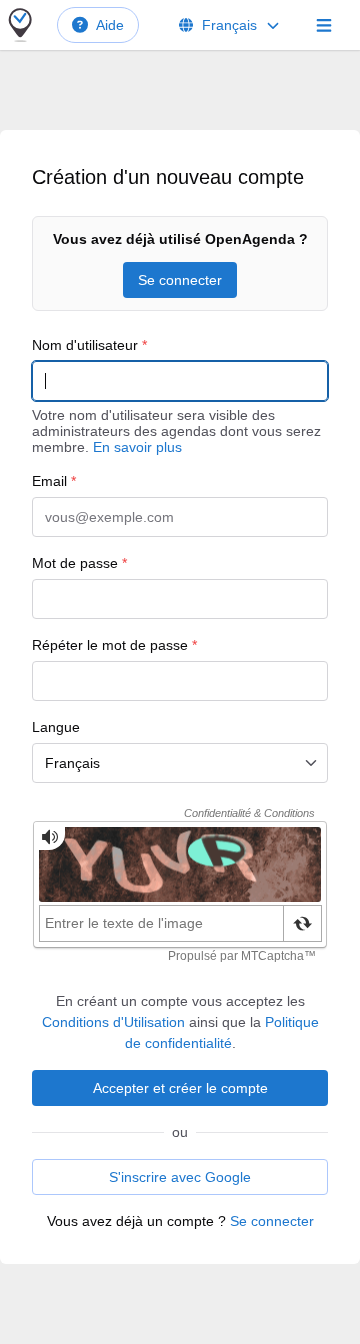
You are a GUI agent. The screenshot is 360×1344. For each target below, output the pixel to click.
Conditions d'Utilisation (113, 1022)
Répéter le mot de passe (114, 645)
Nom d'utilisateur (89, 345)
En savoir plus (137, 447)
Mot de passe (79, 563)
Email (54, 481)
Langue (56, 727)
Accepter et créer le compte (180, 1088)
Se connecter (180, 280)
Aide (110, 25)
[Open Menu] (324, 25)
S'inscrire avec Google (180, 1177)
